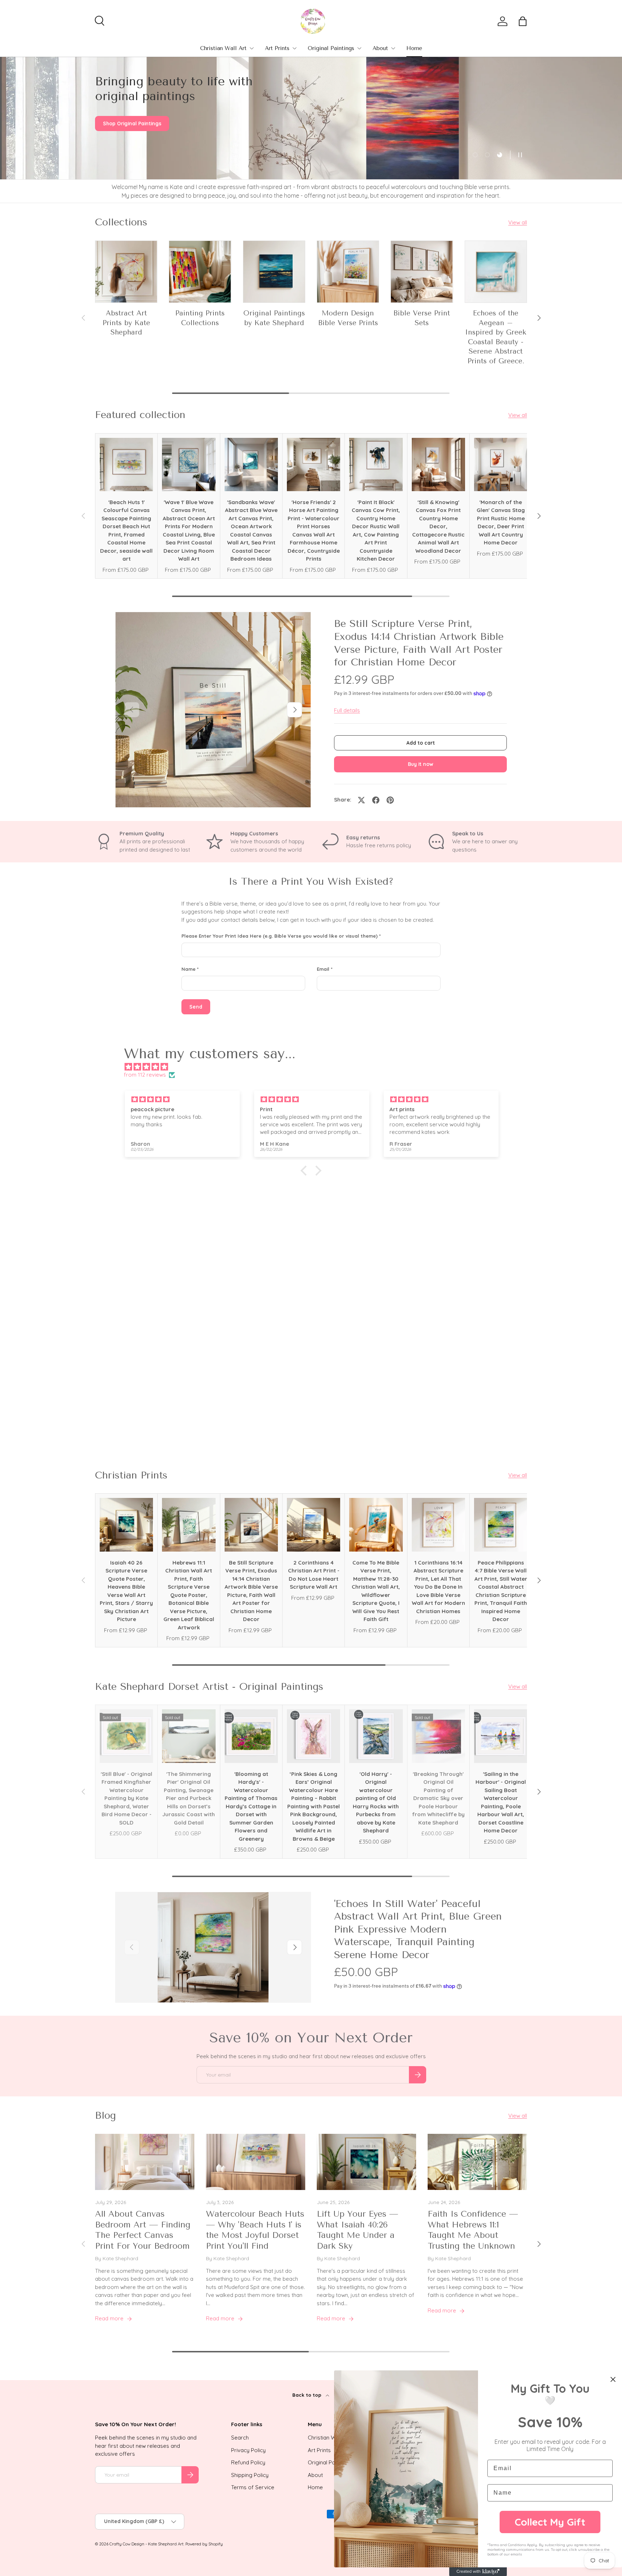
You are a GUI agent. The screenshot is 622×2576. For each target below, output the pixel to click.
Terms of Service (253, 2487)
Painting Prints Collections (200, 318)
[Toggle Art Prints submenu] (294, 48)
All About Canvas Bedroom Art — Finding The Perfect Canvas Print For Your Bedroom (143, 2230)
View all (518, 222)
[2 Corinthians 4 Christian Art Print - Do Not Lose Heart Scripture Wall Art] (314, 1525)
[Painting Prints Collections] (200, 272)
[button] (523, 21)
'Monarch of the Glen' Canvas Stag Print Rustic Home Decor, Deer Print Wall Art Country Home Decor (501, 522)
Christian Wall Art (223, 48)
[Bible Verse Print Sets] (422, 272)
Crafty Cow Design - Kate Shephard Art (147, 2544)
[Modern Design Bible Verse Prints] (348, 272)
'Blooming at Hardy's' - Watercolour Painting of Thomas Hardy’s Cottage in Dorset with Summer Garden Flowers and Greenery (251, 1806)
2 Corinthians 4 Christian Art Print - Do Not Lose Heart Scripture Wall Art (314, 1575)
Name (188, 969)
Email (323, 969)
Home (414, 48)
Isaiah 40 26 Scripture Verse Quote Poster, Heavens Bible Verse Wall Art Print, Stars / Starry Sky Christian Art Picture (126, 1591)
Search (240, 2438)
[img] (315, 1067)
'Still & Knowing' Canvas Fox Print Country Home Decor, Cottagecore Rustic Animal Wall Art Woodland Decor (438, 526)
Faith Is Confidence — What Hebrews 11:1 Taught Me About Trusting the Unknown (473, 2230)
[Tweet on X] (361, 800)
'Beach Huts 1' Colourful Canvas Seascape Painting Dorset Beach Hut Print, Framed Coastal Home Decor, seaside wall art (126, 531)
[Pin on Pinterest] (390, 800)
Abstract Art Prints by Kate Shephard (126, 323)
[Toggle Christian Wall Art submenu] (252, 48)
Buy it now (421, 764)
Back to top (308, 2395)
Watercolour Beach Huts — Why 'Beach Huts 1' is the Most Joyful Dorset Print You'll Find (255, 2230)
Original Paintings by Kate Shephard (274, 318)
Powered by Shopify (204, 2544)
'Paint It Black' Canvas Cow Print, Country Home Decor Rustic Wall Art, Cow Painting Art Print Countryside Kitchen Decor (376, 531)
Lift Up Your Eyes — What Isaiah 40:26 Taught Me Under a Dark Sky (357, 2230)
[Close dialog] (613, 2379)
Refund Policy (248, 2462)
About (380, 48)
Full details (347, 710)
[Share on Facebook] (376, 800)
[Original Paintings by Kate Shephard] (274, 272)
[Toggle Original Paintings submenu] (359, 48)
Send (196, 1007)
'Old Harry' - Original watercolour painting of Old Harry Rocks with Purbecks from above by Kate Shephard (376, 1802)
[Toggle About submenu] (393, 48)
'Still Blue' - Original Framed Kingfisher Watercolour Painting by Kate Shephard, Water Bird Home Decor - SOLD (127, 1798)
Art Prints (277, 48)
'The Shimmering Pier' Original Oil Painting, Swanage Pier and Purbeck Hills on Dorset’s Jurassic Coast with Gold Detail (189, 1798)
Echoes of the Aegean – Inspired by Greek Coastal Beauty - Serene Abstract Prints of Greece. (496, 337)
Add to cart (421, 743)
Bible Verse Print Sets (422, 318)
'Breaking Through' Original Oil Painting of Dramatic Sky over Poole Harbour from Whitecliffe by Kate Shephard (438, 1798)
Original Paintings (331, 48)
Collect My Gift (550, 2522)
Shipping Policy (250, 2475)
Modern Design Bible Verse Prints (348, 318)
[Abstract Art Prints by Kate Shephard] (126, 272)
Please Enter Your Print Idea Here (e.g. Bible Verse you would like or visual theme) (280, 936)
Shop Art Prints (121, 134)
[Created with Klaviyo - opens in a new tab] (478, 2572)
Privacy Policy (248, 2450)
